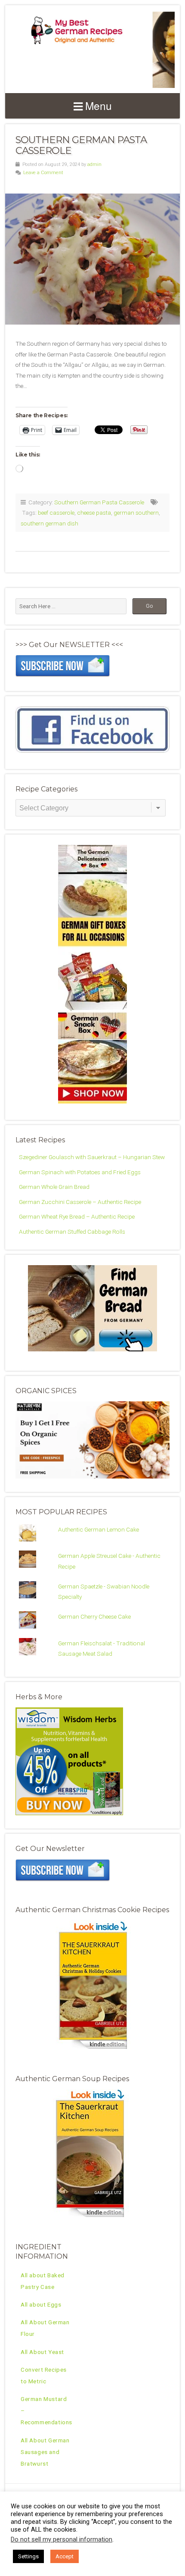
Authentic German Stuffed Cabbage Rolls (72, 1232)
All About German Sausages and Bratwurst (45, 2452)
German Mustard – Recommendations (46, 2410)
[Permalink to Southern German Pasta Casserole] (92, 259)
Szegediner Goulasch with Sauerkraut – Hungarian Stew (92, 1157)
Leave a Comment (43, 173)
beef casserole (56, 513)
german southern (136, 513)
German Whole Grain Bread (54, 1187)
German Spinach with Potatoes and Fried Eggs (80, 1172)
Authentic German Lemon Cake (99, 1529)
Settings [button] (28, 2556)
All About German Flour (45, 2328)
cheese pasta (94, 513)
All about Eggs (41, 2304)
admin (94, 164)
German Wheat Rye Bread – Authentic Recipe (77, 1216)
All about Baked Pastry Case (43, 2281)
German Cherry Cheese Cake (94, 1616)
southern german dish (49, 523)
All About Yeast (42, 2352)
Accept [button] (65, 2556)
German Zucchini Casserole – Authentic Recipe (80, 1202)
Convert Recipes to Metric (44, 2375)
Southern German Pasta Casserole (81, 145)
